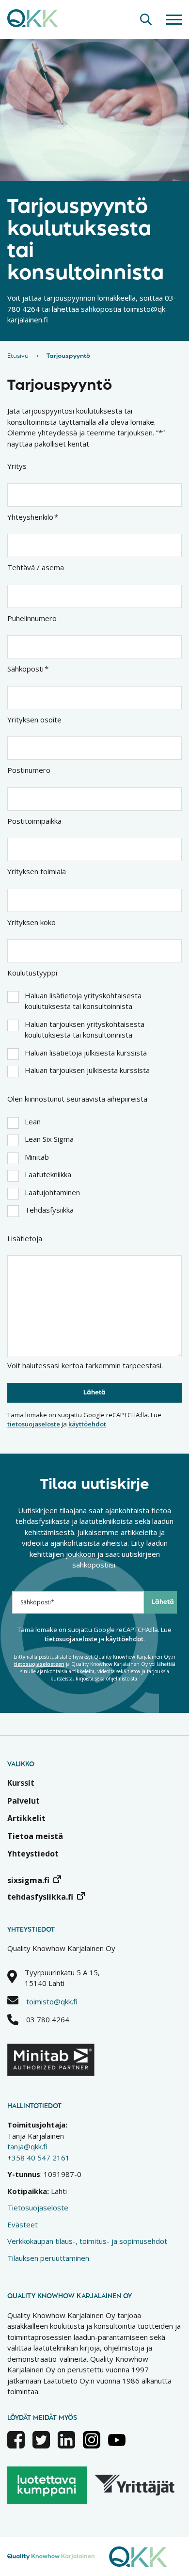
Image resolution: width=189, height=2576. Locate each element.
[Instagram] (92, 2446)
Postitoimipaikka (34, 821)
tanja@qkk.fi (27, 2146)
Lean (33, 1121)
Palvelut (24, 1801)
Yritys (17, 466)
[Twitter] (41, 2446)
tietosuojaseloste (34, 1424)
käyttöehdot (87, 1424)
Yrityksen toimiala (37, 871)
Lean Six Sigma (49, 1139)
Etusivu (18, 356)
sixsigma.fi (28, 1880)
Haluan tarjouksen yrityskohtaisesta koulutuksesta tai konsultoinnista (85, 1030)
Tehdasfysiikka (49, 1210)
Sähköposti (28, 669)
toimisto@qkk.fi (52, 2001)
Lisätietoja (25, 1238)
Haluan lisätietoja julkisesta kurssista (86, 1053)
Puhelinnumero (32, 618)
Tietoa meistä (35, 1836)
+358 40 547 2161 (39, 2158)
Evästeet (23, 2224)
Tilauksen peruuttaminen (48, 2258)
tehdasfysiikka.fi (40, 1897)
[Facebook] (16, 2446)
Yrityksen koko (31, 922)
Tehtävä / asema (36, 567)
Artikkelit (26, 1818)
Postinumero (29, 770)
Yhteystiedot (33, 1854)
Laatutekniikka (48, 1174)
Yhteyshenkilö (33, 517)
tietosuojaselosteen (39, 1664)
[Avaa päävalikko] (174, 19)
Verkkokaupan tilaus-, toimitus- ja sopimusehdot (87, 2241)
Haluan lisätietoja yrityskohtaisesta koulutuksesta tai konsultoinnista (83, 1001)
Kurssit (21, 1783)
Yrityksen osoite (34, 720)
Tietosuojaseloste (38, 2208)
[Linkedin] (66, 2446)
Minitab (37, 1157)
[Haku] (146, 19)
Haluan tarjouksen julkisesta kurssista (87, 1070)
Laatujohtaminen (52, 1192)
